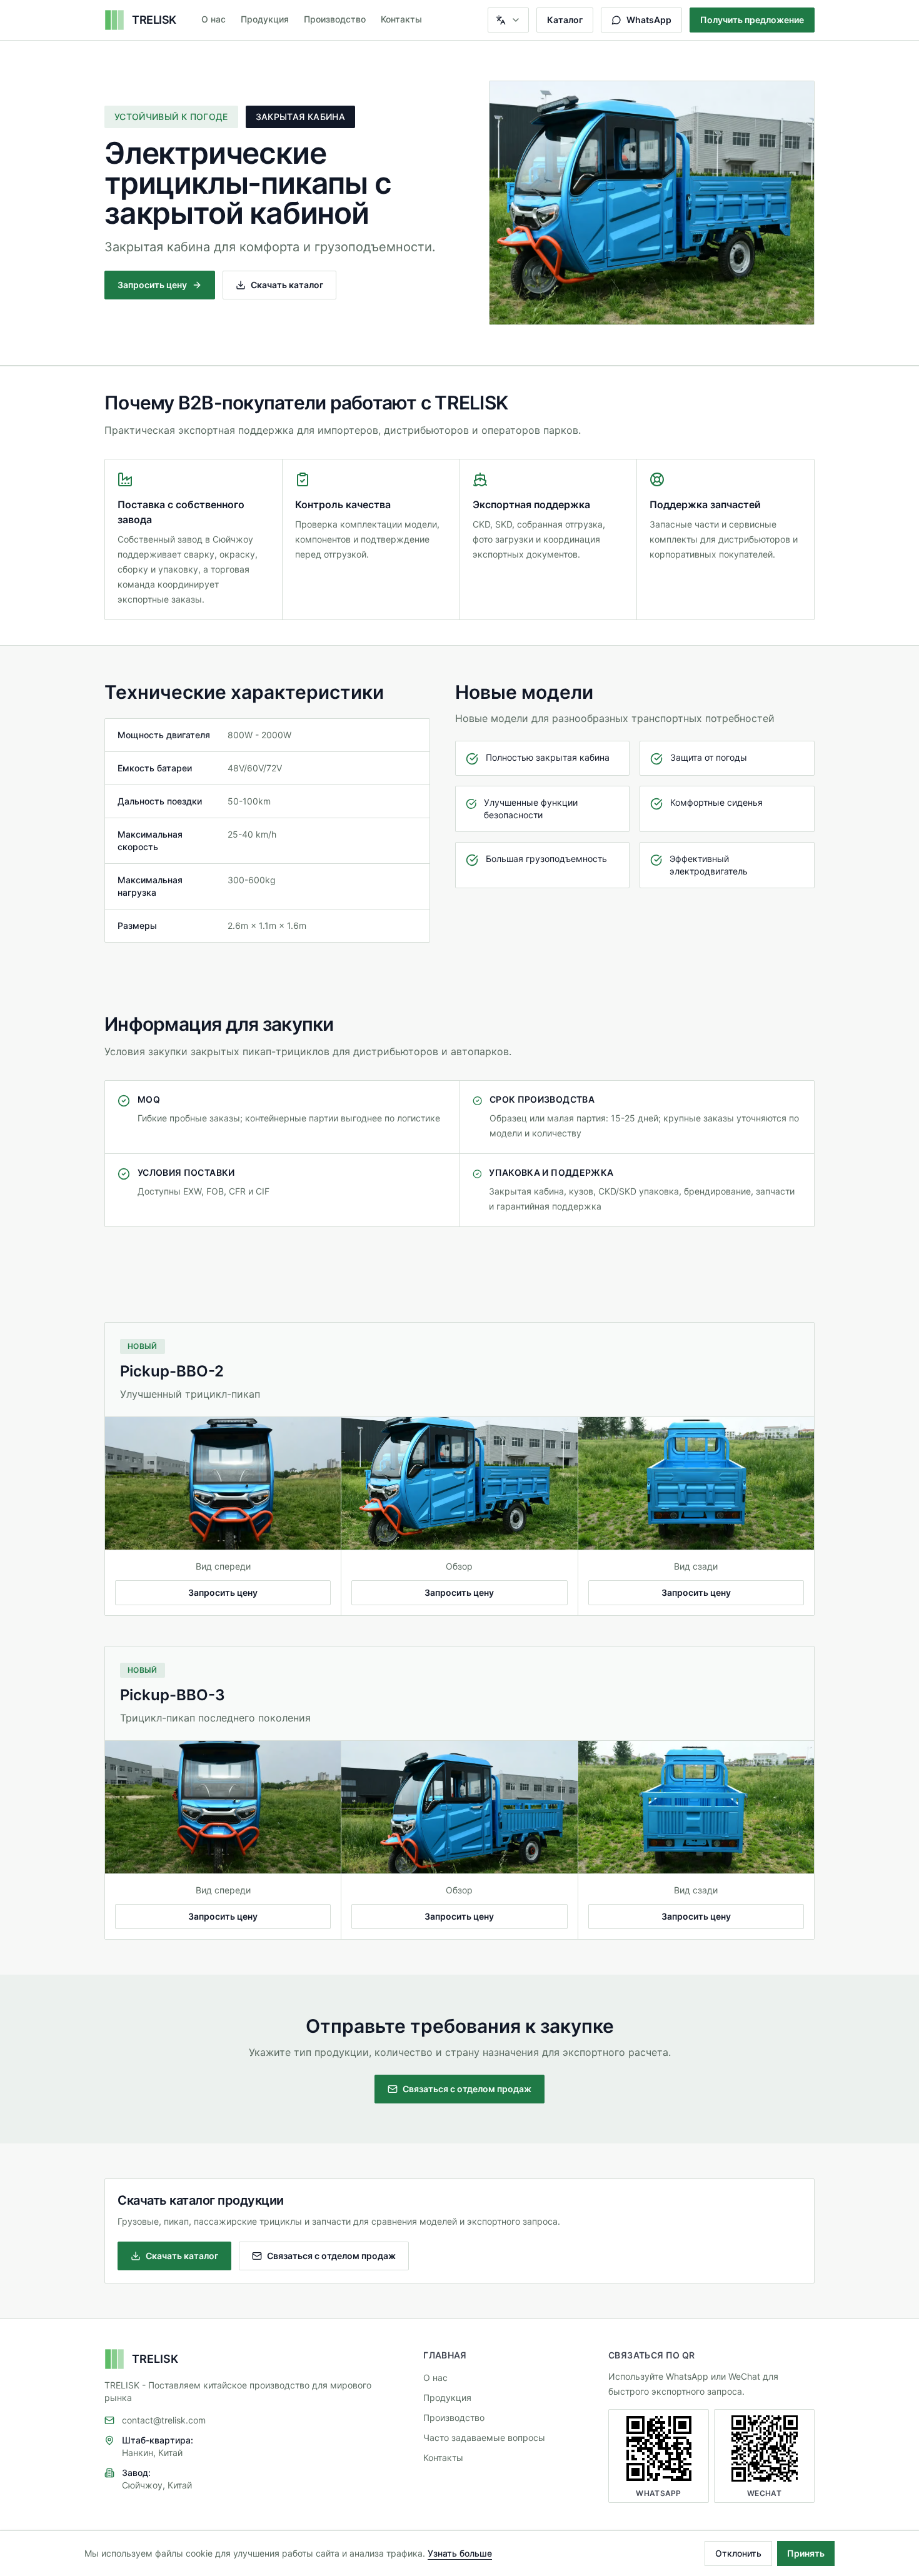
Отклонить (738, 2553)
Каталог (565, 20)
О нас (213, 19)
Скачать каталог (287, 285)
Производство (335, 19)
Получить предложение (752, 20)
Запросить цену (152, 285)
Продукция (265, 19)
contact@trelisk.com (164, 2420)
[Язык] (508, 20)
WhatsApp (649, 20)
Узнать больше (460, 2553)
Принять (806, 2553)
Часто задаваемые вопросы (484, 2438)
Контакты (401, 19)
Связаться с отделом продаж (467, 2089)
